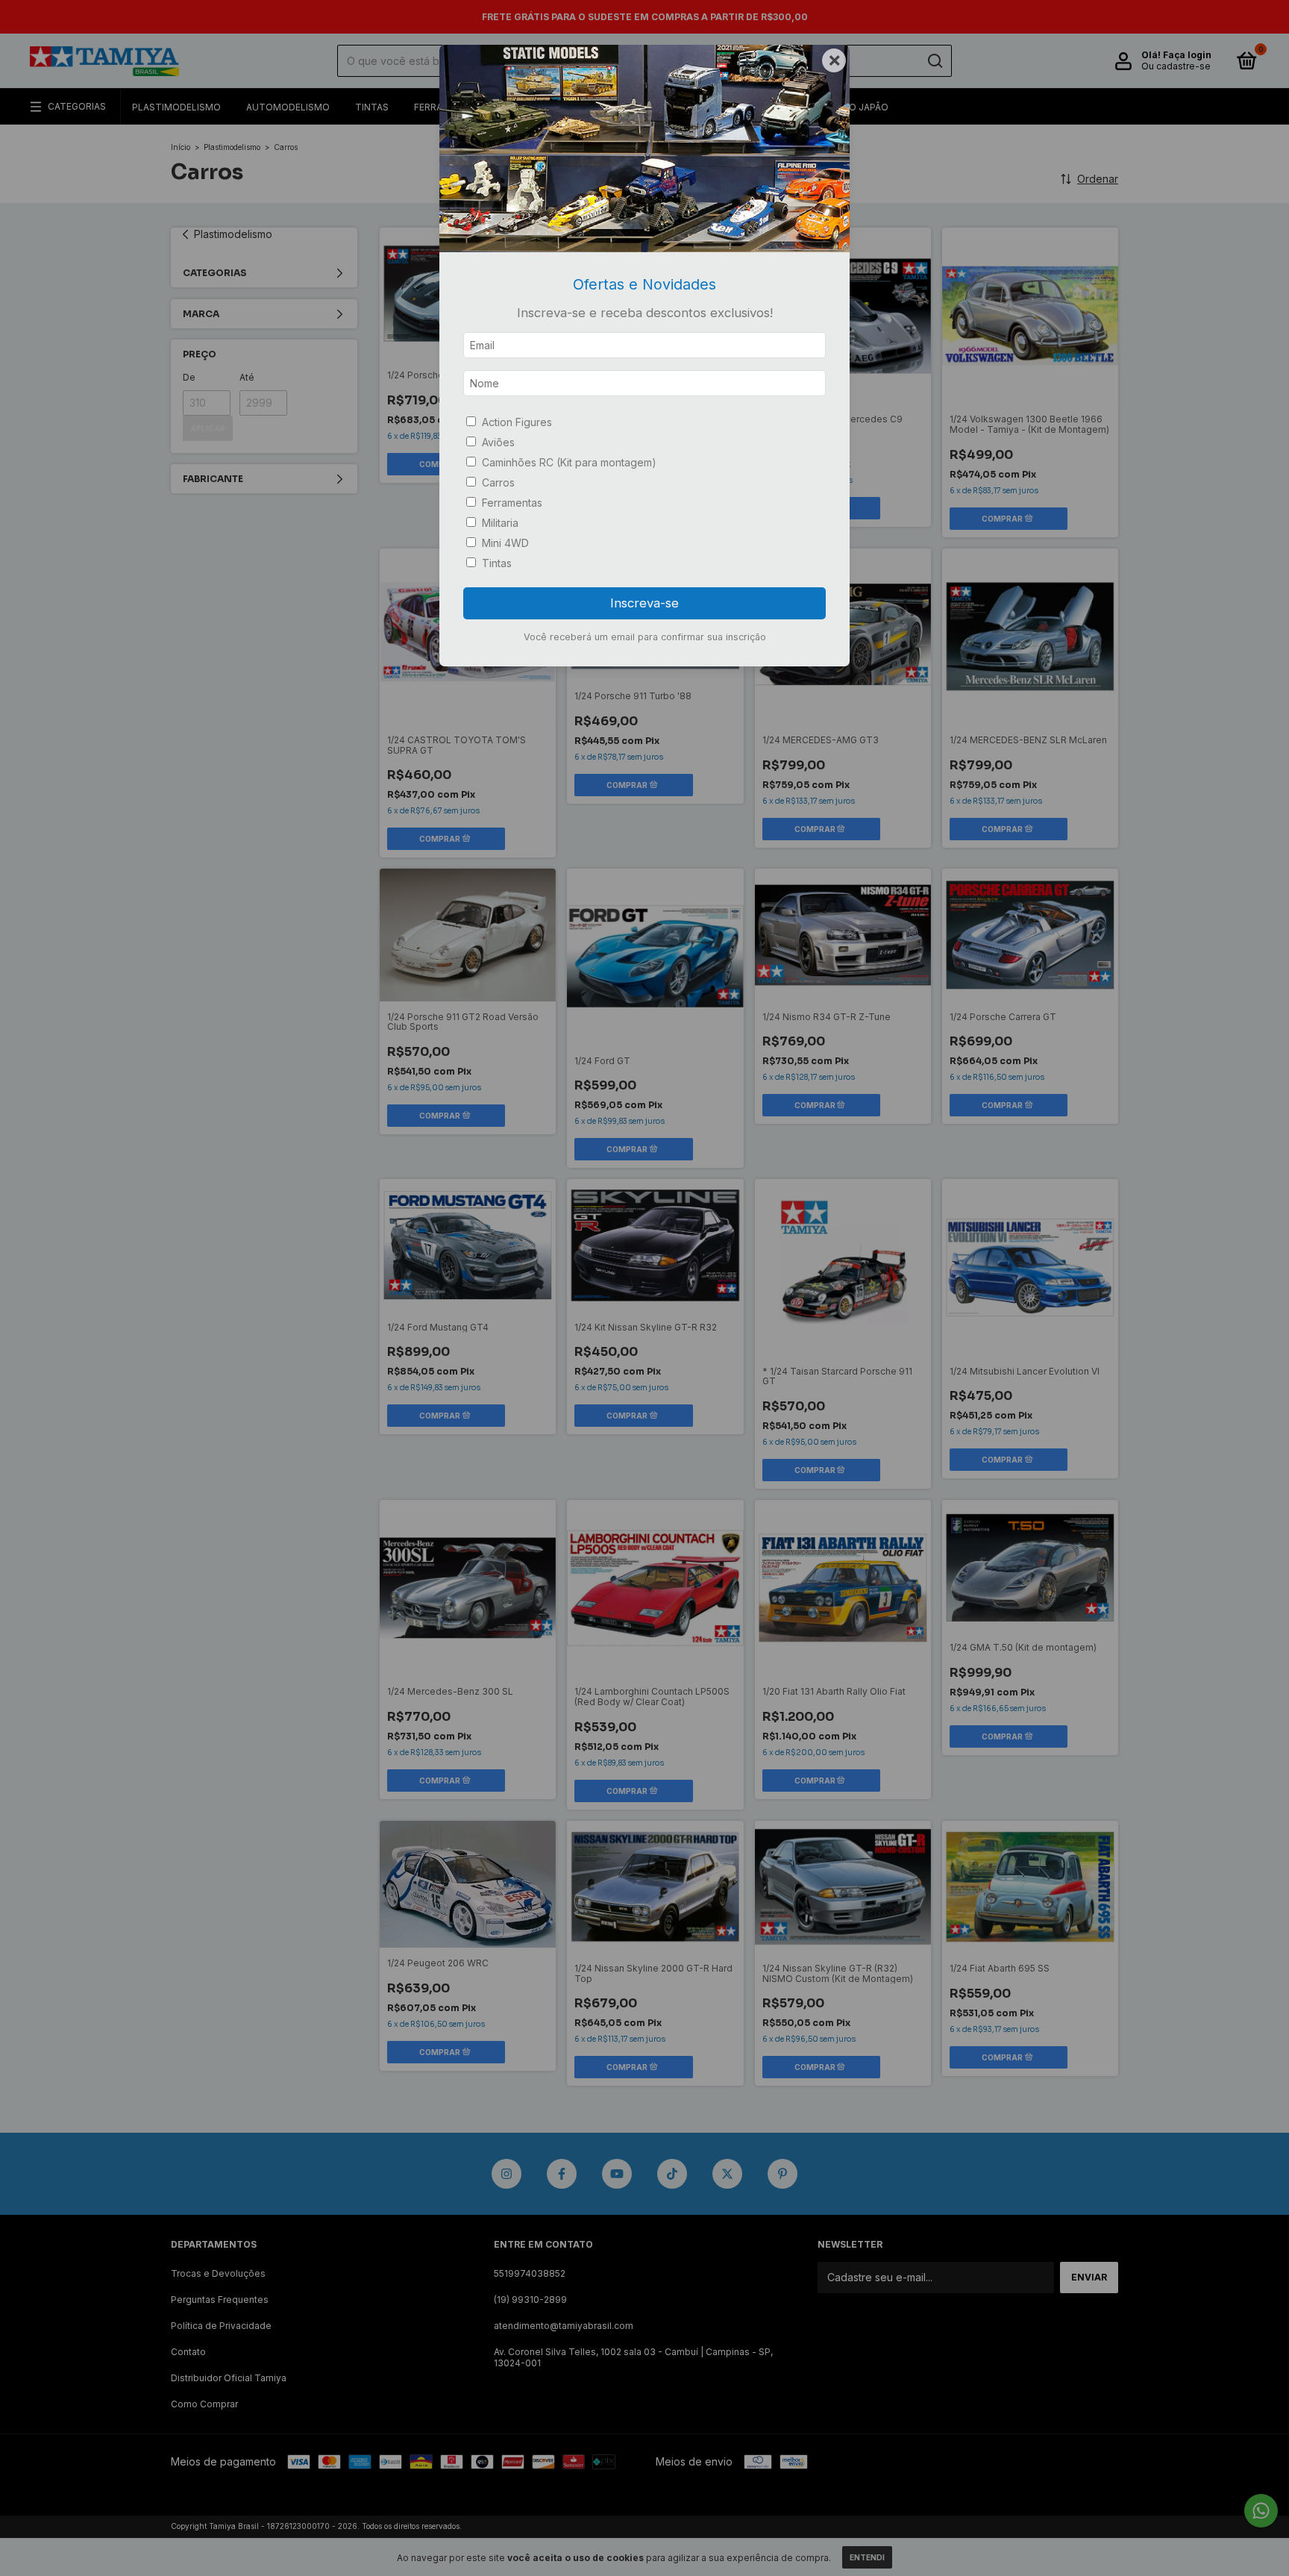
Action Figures (517, 422)
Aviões (498, 442)
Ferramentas (512, 503)
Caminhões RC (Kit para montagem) (569, 462)
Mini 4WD (505, 543)
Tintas (497, 563)
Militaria (500, 523)
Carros (498, 482)
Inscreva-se (644, 603)
